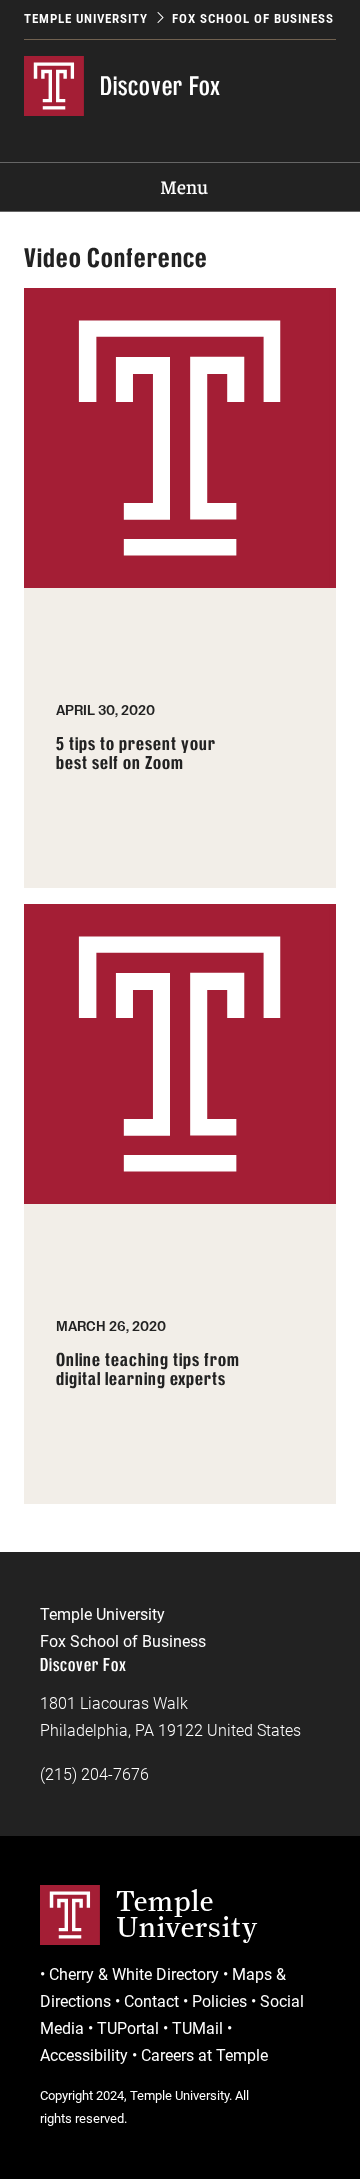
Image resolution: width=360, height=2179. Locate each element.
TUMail (197, 2028)
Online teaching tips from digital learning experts (148, 1370)
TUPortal (128, 2028)
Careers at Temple (204, 2055)
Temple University (86, 18)
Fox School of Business (253, 18)
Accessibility (84, 2055)
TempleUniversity (187, 1914)
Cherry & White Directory (134, 1974)
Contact (151, 2001)
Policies (219, 2001)
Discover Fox (160, 86)
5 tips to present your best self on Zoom (136, 754)
